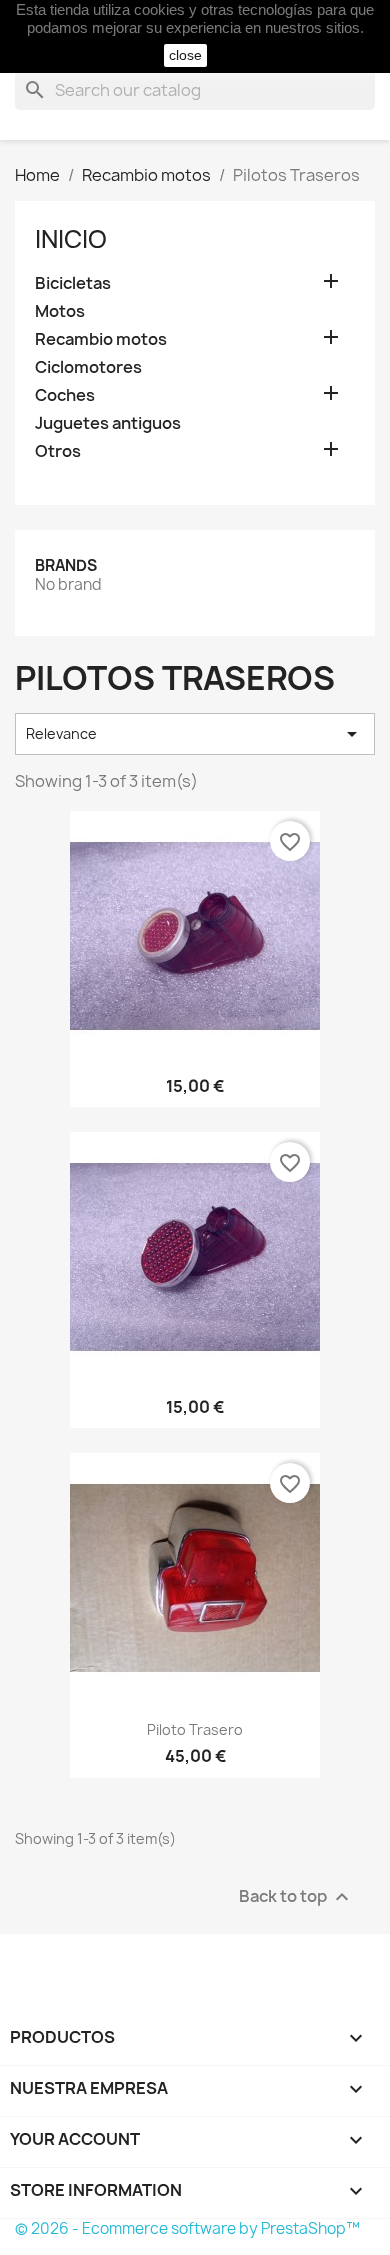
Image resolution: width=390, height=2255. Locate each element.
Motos (60, 311)
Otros (58, 451)
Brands (66, 565)
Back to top (296, 1896)
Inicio (71, 239)
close (185, 55)
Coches (65, 395)
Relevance (195, 734)
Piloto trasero (195, 1729)
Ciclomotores (88, 367)
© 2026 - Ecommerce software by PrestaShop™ (187, 2228)
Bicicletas (73, 283)
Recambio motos (101, 339)
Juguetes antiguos (108, 423)
